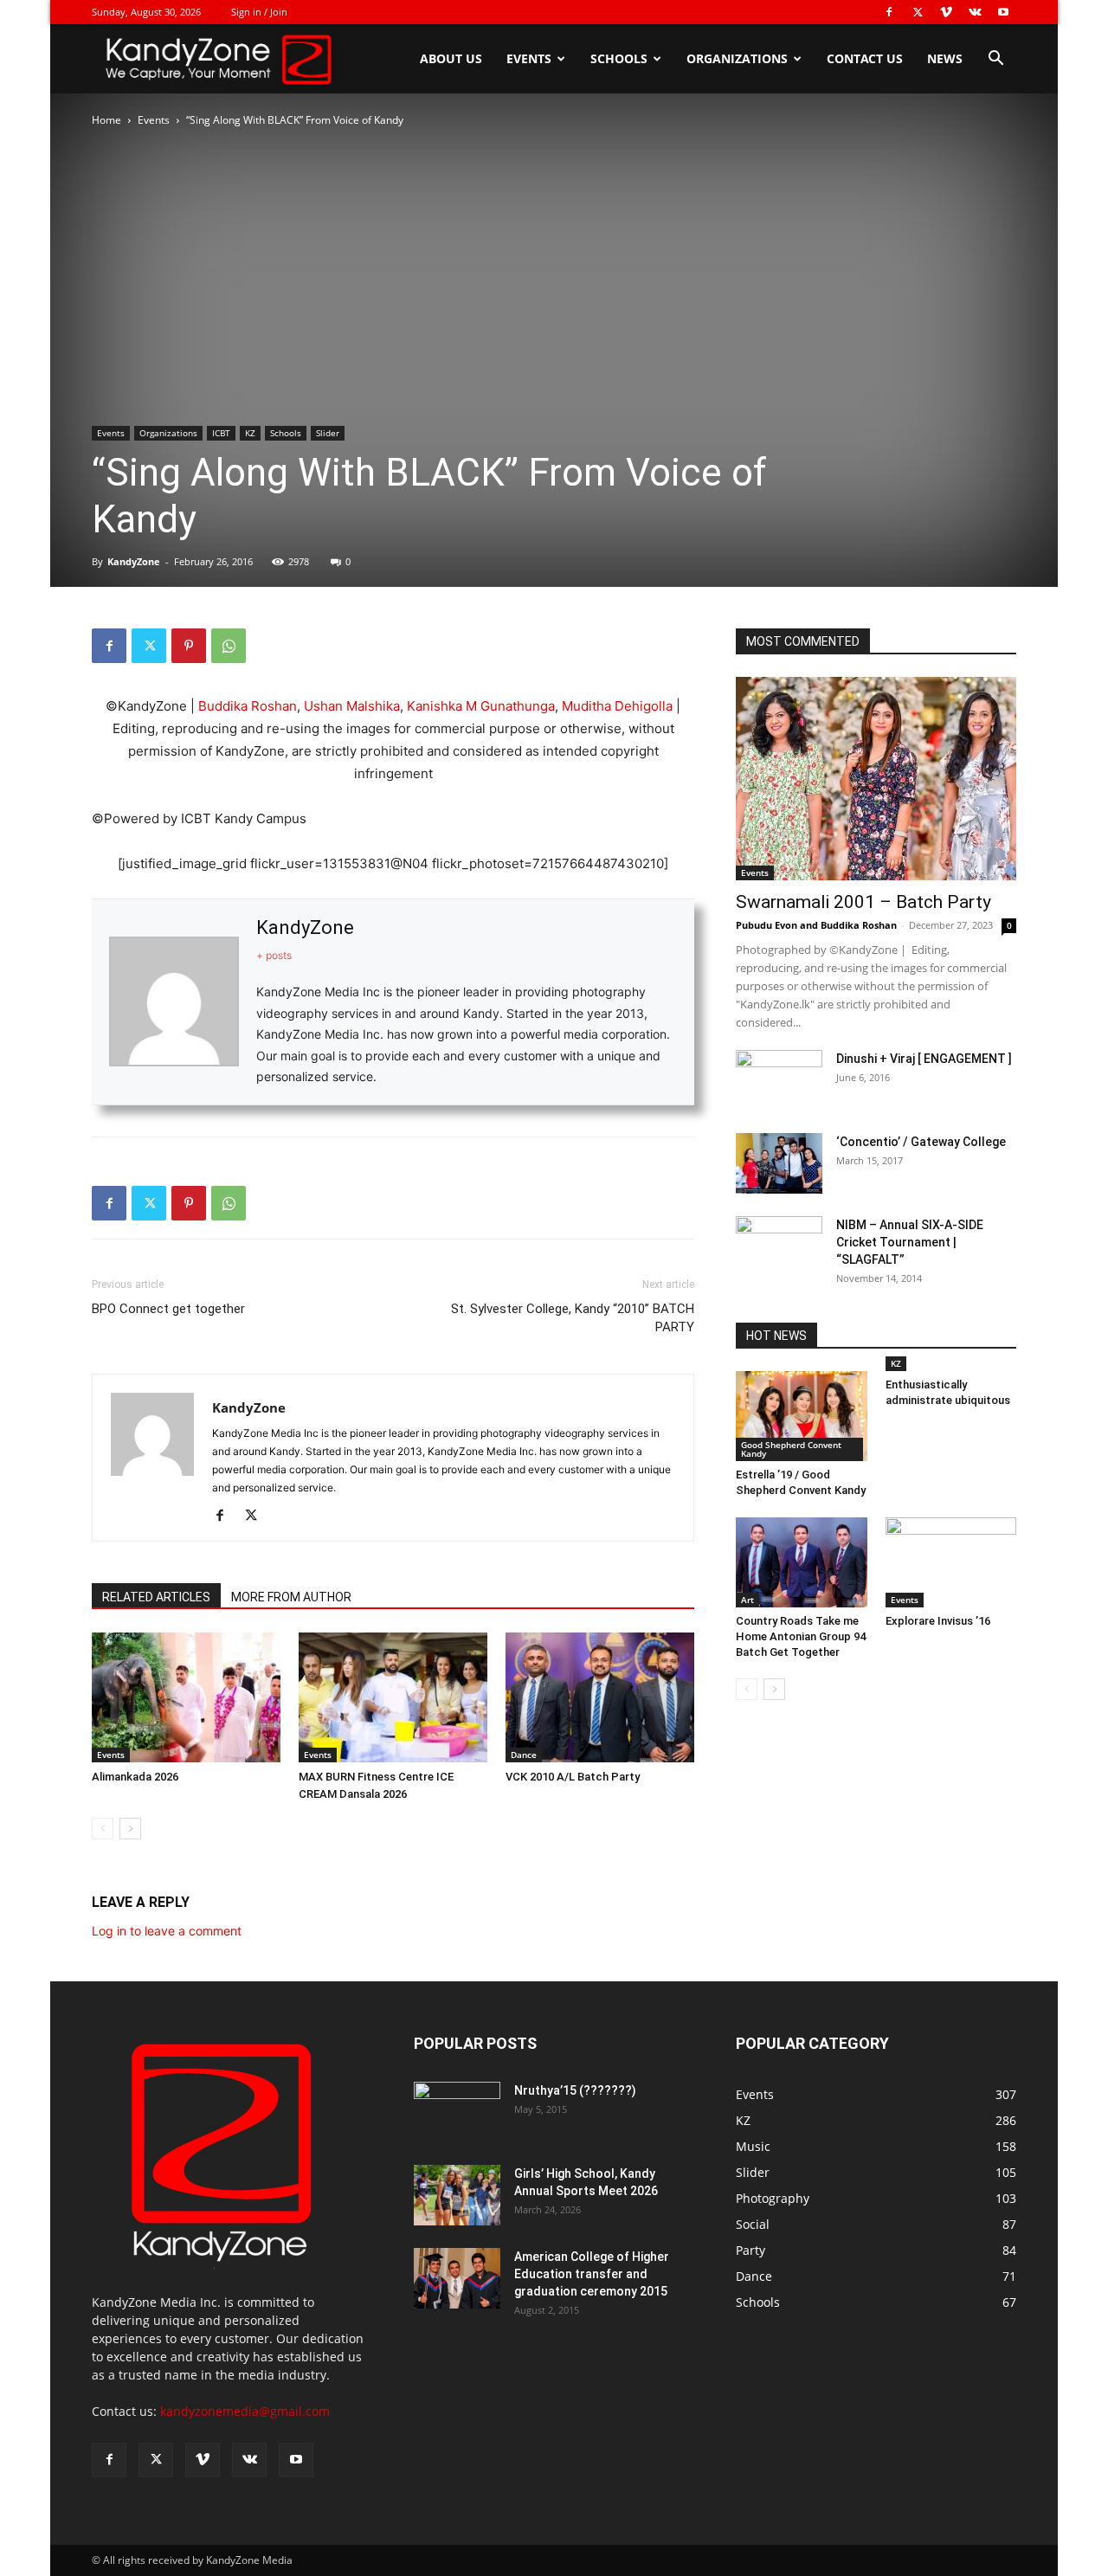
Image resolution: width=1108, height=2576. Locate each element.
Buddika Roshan (248, 706)
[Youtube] (1003, 12)
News (945, 58)
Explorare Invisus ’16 (938, 1621)
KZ (250, 433)
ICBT (221, 433)
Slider (328, 433)
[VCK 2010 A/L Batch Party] (600, 1697)
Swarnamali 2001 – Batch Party (863, 902)
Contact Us (865, 58)
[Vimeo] (946, 12)
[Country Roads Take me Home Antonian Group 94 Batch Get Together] (802, 1562)
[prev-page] (103, 1829)
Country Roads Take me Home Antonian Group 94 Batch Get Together (801, 1636)
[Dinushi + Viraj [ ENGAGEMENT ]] (779, 1080)
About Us (451, 58)
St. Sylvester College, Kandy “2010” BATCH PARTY (573, 1318)
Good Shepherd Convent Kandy (791, 1449)
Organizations (737, 58)
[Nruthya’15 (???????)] (457, 2112)
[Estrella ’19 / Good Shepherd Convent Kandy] (802, 1416)
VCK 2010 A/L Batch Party (573, 1777)
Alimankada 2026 (135, 1777)
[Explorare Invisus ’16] (951, 1562)
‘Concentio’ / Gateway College (921, 1142)
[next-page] (130, 1829)
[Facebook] (889, 12)
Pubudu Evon (767, 925)
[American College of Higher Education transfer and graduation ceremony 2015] (457, 2278)
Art (747, 1600)
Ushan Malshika (352, 706)
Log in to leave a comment (167, 1931)
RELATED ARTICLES (156, 1597)
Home (106, 120)
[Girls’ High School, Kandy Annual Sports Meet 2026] (457, 2195)
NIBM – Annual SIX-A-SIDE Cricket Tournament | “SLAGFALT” (910, 1242)
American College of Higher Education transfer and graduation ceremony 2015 (592, 2274)
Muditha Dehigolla (617, 706)
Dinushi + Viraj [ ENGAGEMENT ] (924, 1059)
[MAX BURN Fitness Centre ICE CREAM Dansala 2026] (393, 1697)
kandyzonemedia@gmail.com (245, 2411)
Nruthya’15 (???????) (575, 2090)
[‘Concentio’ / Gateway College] (779, 1163)
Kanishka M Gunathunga (481, 706)
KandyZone (134, 561)
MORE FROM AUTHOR (291, 1597)
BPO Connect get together (168, 1309)
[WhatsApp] (229, 646)
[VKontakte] (975, 12)
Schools (619, 58)
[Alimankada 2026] (186, 1697)
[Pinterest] (189, 646)
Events (529, 58)
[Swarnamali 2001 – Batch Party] (876, 779)
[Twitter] (918, 12)
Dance (524, 1755)
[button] (995, 60)
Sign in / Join (259, 12)
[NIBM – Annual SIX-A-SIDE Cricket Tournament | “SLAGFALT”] (779, 1246)
